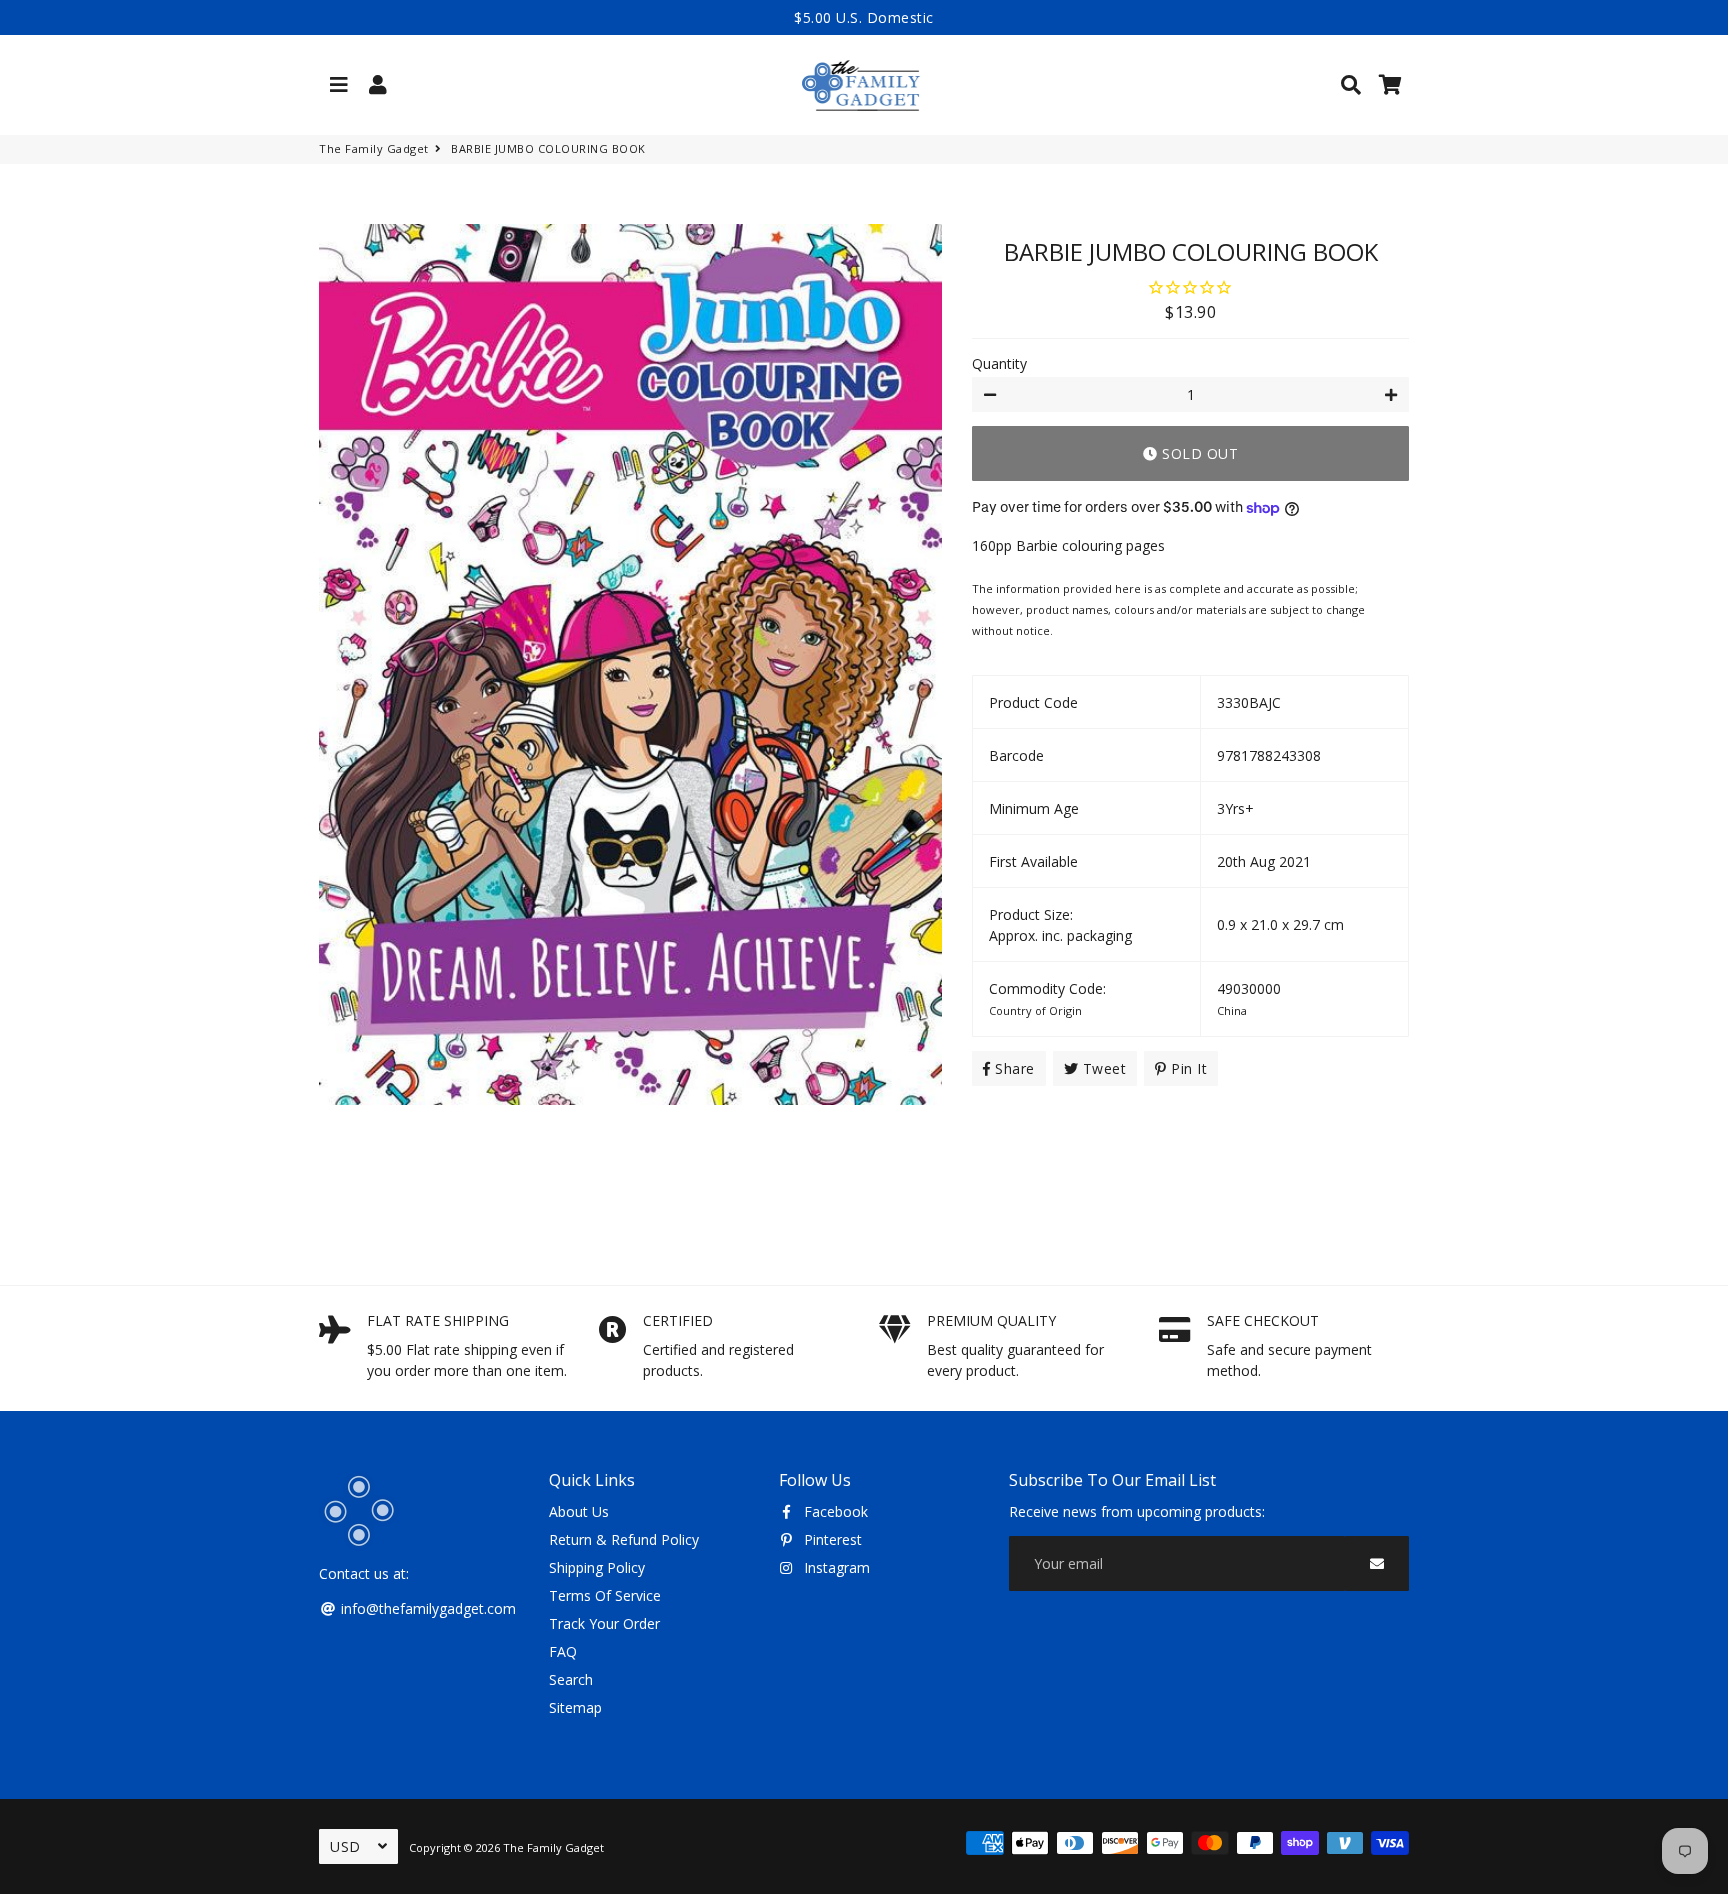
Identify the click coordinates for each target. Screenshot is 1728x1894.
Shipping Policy (597, 1567)
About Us (579, 1511)
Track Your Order (604, 1623)
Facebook (834, 1511)
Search (571, 1679)
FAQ (563, 1651)
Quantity (999, 363)
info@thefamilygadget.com (426, 1608)
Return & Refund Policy (624, 1539)
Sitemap (575, 1707)
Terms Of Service (605, 1595)
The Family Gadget (374, 148)
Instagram (835, 1567)
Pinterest (831, 1539)
